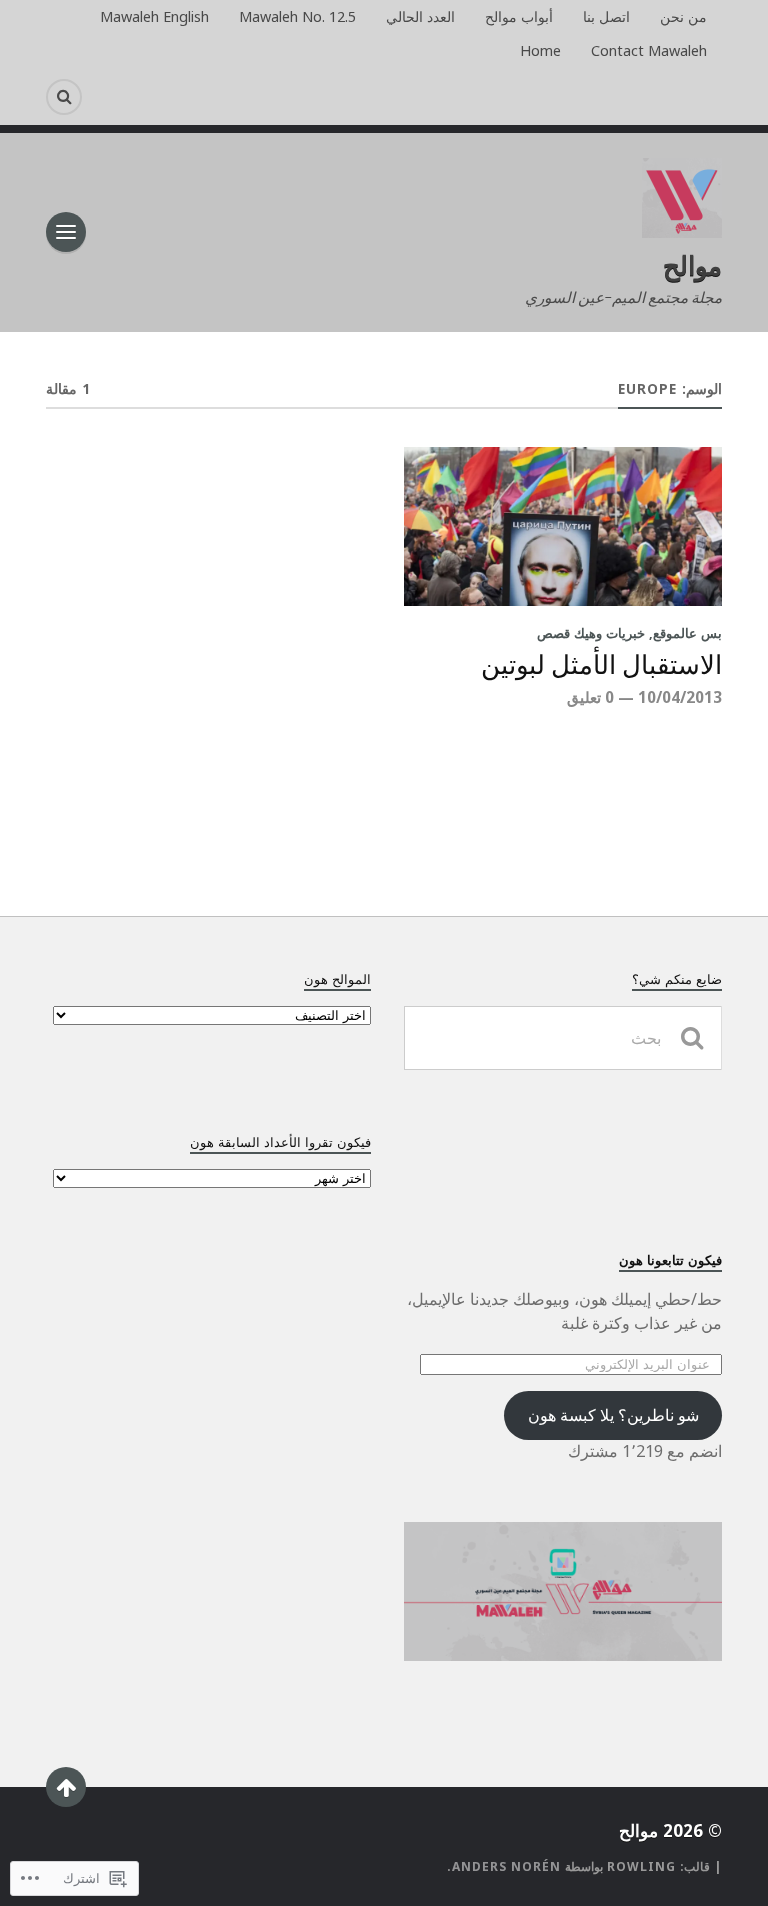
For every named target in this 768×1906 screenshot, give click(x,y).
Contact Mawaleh (649, 50)
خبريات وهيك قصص (591, 633)
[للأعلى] (66, 1787)
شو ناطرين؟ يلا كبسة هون (613, 1415)
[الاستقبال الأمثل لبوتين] (563, 526)
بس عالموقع (687, 633)
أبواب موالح (519, 16)
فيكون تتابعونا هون (670, 1260)
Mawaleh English (154, 16)
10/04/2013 (680, 697)
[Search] (64, 97)
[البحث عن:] (563, 1038)
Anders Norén (506, 1866)
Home (540, 50)
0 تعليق (590, 697)
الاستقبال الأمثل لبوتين (601, 666)
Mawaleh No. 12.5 (297, 16)
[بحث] (692, 1038)
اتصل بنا (606, 16)
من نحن (683, 16)
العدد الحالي (420, 16)
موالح (692, 265)
